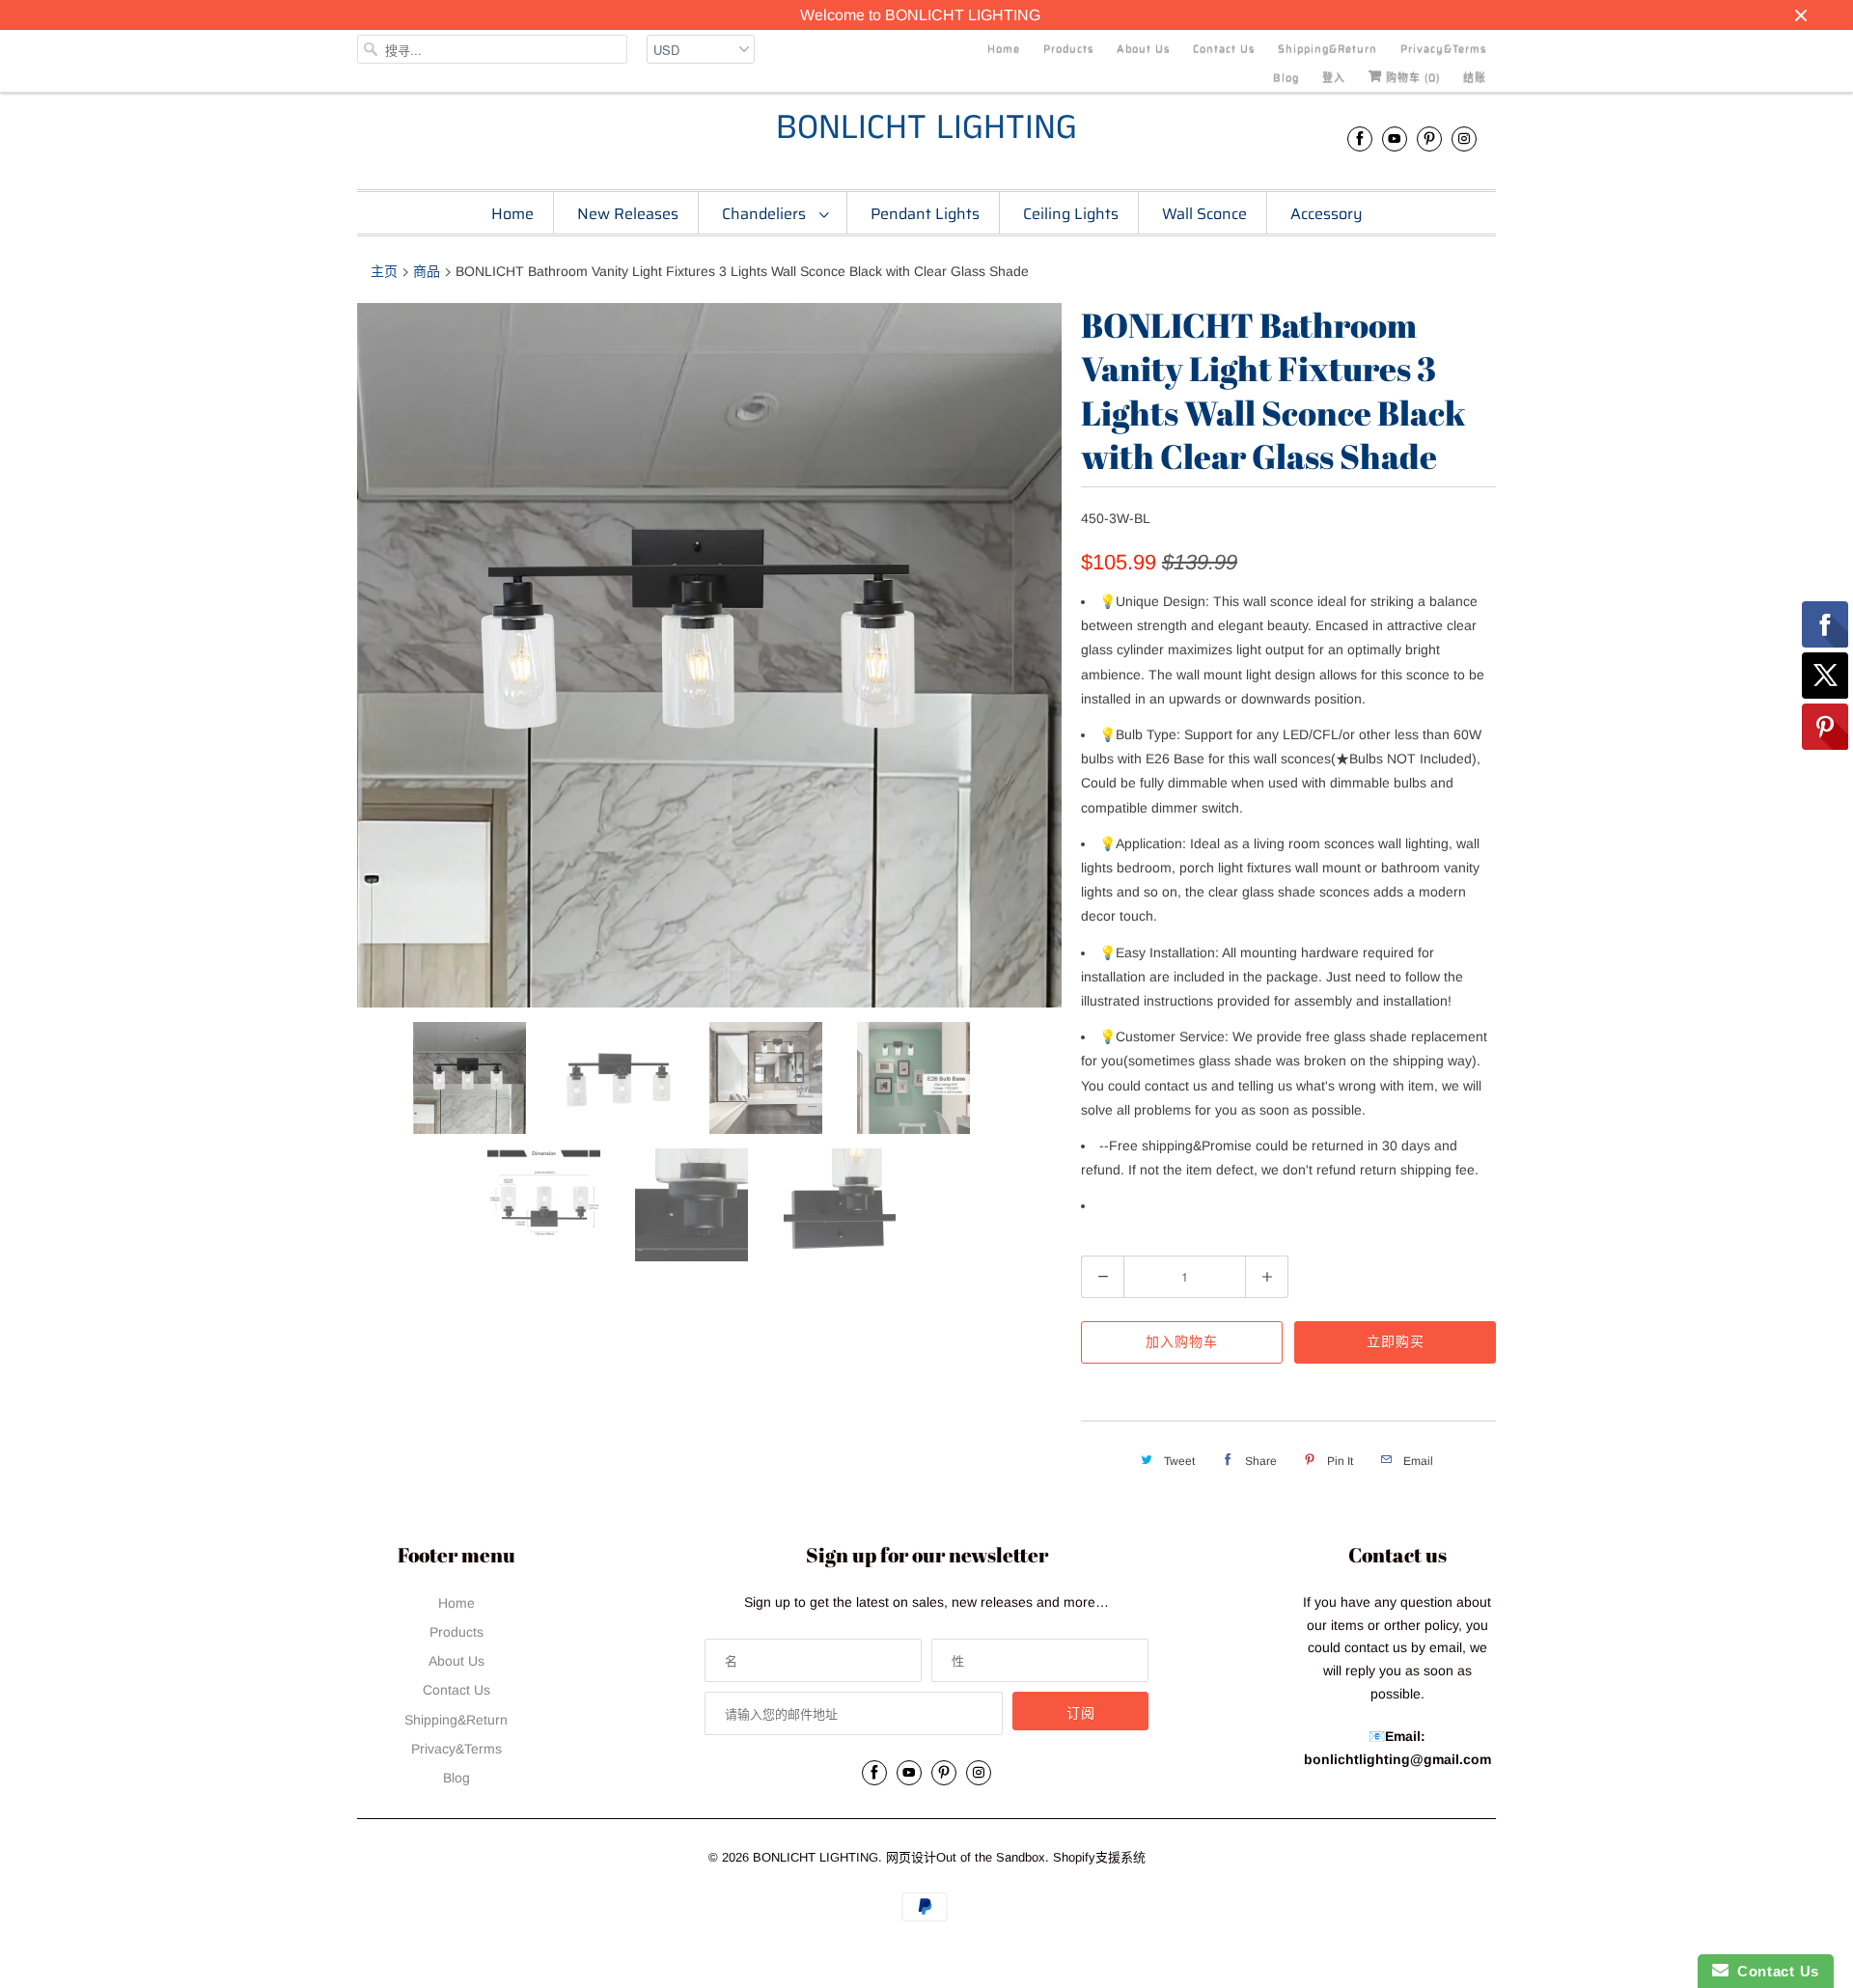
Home (1004, 49)
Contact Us (1224, 49)
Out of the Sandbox (991, 1857)
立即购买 (1396, 1341)
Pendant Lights (925, 214)
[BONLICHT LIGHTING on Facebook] (1360, 138)
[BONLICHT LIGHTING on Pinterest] (1429, 138)
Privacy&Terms (1443, 49)
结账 (1475, 78)
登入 (1334, 78)
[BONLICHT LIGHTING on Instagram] (1464, 138)
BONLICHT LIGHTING (926, 129)
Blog (1286, 78)
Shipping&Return (1328, 49)
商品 (427, 271)
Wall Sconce (1204, 214)
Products (1068, 49)
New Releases (628, 214)
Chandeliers (766, 214)
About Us (1143, 49)
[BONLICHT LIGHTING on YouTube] (1395, 138)
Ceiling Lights (1071, 214)
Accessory (1327, 214)
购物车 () (1411, 78)
